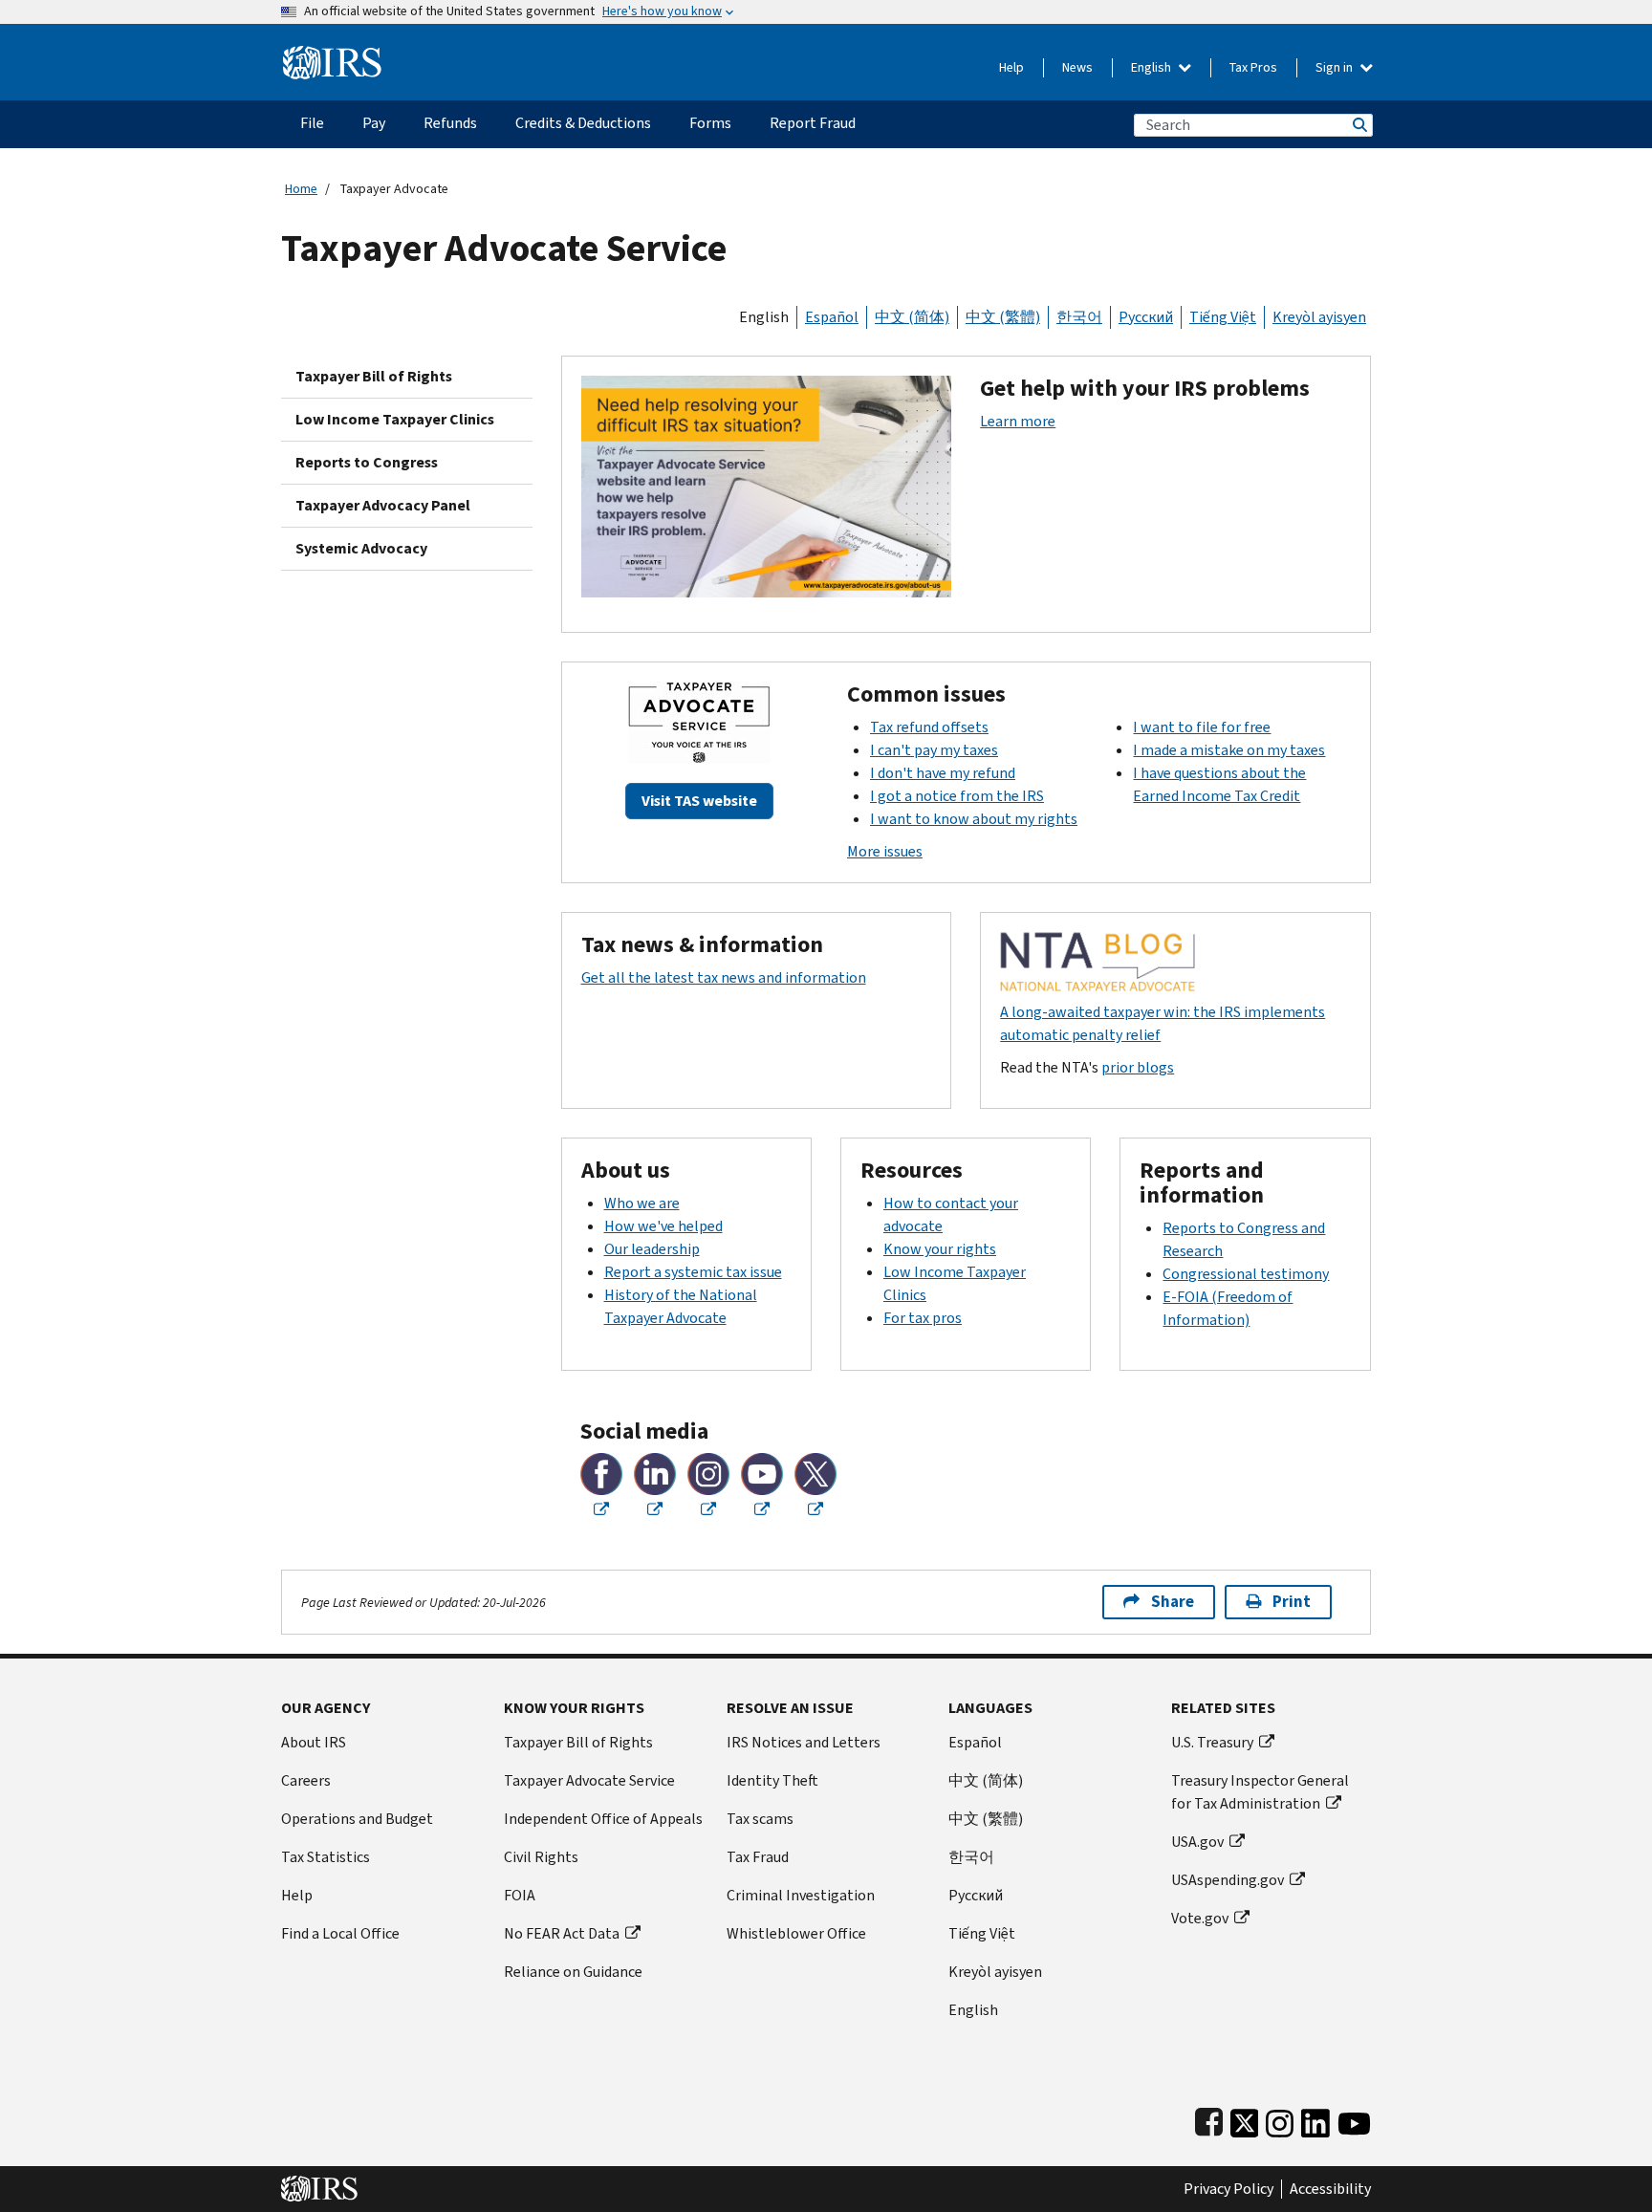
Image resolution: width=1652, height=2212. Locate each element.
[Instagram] (1280, 2119)
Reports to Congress (367, 462)
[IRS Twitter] (1245, 2119)
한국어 (1079, 317)
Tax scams (760, 1819)
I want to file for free (1202, 727)
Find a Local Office (340, 1933)
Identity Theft (772, 1780)
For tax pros (923, 1318)
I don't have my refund (943, 773)
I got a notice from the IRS (957, 796)
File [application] (312, 123)
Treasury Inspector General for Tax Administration (1260, 1792)
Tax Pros (1253, 67)
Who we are (642, 1203)
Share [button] (1173, 1602)
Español (832, 317)
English (1152, 67)
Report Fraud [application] (813, 123)
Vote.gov (1200, 1918)
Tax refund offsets (929, 727)
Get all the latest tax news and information (724, 977)
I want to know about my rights (974, 819)
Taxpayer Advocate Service (589, 1780)
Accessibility (1330, 2189)
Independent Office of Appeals (603, 1819)
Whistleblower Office (796, 1933)
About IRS (314, 1742)
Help (1011, 67)
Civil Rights (541, 1857)
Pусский (976, 1895)
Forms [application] (710, 123)
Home (301, 189)
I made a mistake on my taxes (1229, 750)
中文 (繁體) (1003, 317)
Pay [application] (374, 123)
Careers (306, 1780)
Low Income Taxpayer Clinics (395, 419)
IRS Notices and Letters (804, 1742)
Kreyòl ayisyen (1319, 317)
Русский (1146, 317)
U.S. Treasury (1212, 1742)
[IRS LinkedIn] (1315, 2119)
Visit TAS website (699, 801)
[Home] (332, 55)
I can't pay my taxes (934, 750)
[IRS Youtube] (1354, 2119)
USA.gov (1197, 1842)
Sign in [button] (1336, 67)
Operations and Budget (357, 1819)
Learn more (1018, 421)
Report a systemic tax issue (693, 1272)
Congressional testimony (1246, 1274)
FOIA (520, 1895)
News (1077, 67)
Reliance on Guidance (573, 1972)
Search (1359, 125)
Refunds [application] (450, 123)
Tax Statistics (326, 1857)
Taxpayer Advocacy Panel (383, 505)
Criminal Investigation (801, 1895)
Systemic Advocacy (361, 548)
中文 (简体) (912, 317)
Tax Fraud (758, 1857)
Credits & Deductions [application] (583, 123)
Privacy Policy (1228, 2189)
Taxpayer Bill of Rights (374, 376)
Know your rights (940, 1249)
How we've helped (663, 1226)
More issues (885, 851)
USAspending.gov (1228, 1880)
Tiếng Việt (1223, 317)
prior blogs (1138, 1067)
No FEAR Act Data (562, 1933)
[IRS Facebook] (1209, 2119)
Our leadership (652, 1249)
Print (1292, 1602)
